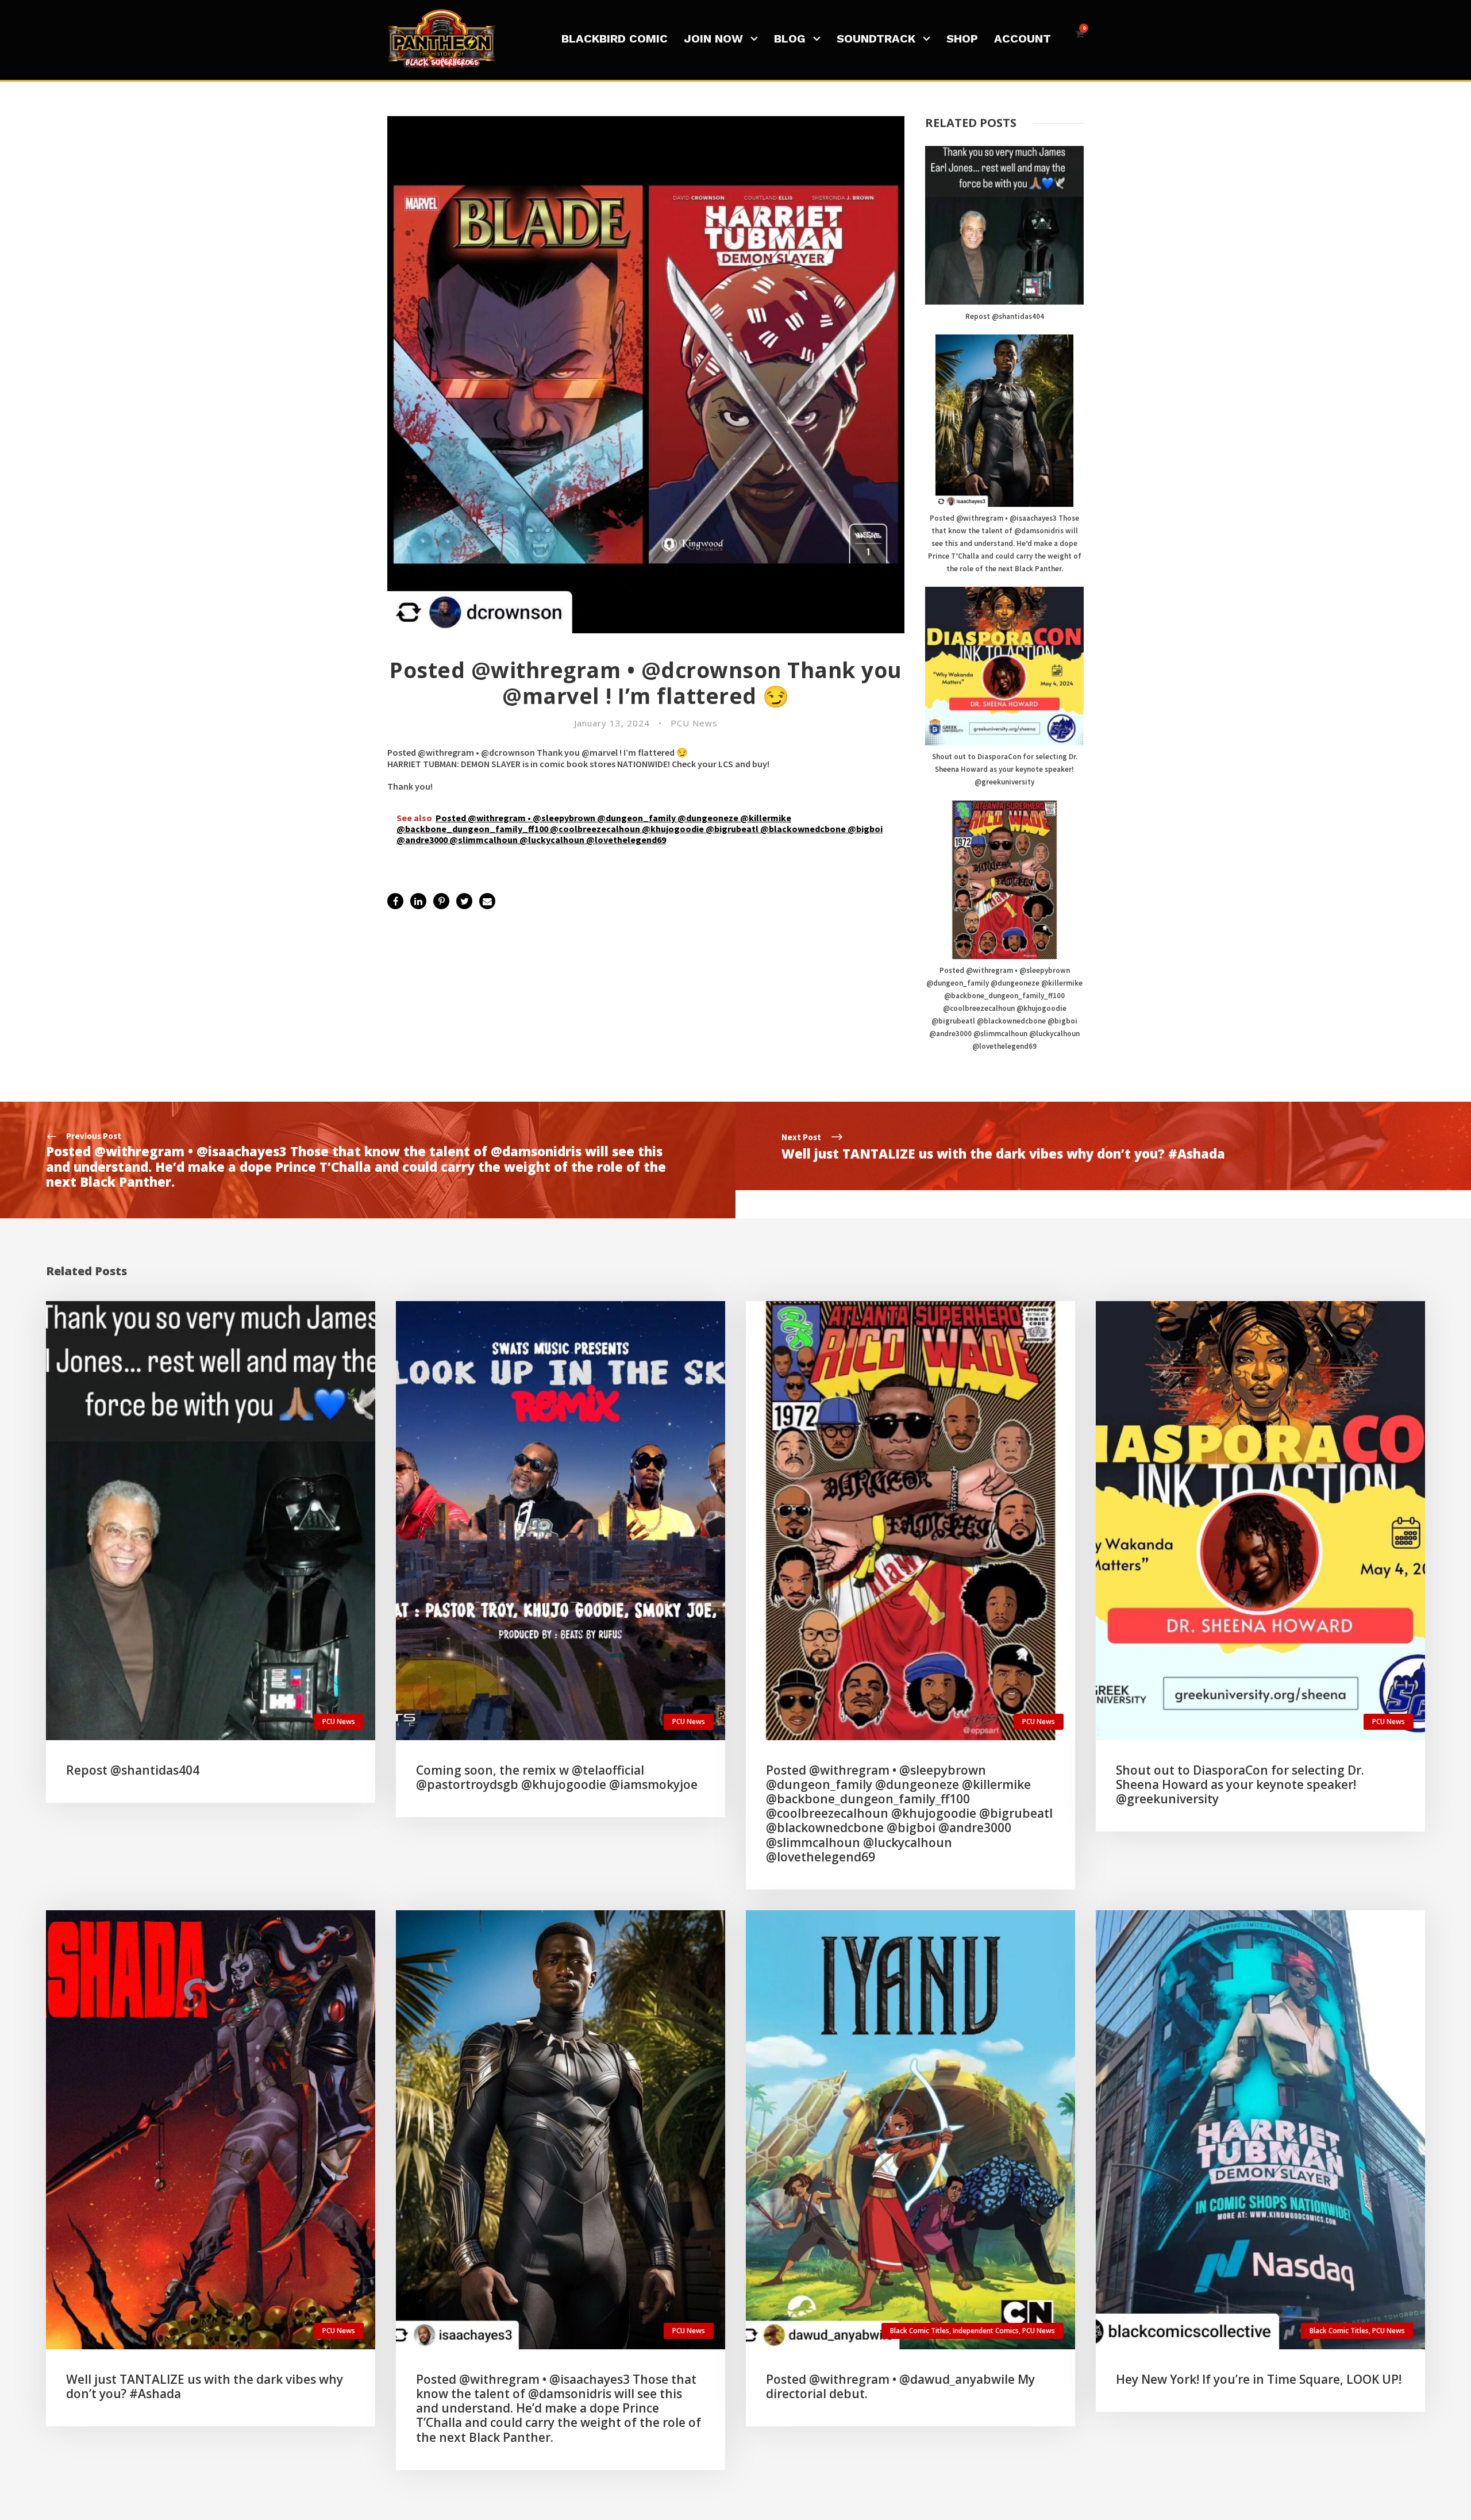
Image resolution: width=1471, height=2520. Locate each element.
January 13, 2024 (612, 723)
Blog (790, 39)
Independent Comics (986, 2331)
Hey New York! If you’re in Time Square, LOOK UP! (1259, 2379)
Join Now (713, 39)
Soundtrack (876, 39)
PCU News (694, 723)
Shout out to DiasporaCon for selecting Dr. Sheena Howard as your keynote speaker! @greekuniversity (1005, 769)
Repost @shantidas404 (1005, 316)
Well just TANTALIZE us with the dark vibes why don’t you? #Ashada (205, 2386)
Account (1023, 39)
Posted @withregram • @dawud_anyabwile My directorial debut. (900, 2386)
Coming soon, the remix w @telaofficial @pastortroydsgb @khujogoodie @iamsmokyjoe (557, 1777)
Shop (962, 39)
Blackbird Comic (615, 39)
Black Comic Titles (920, 2331)
